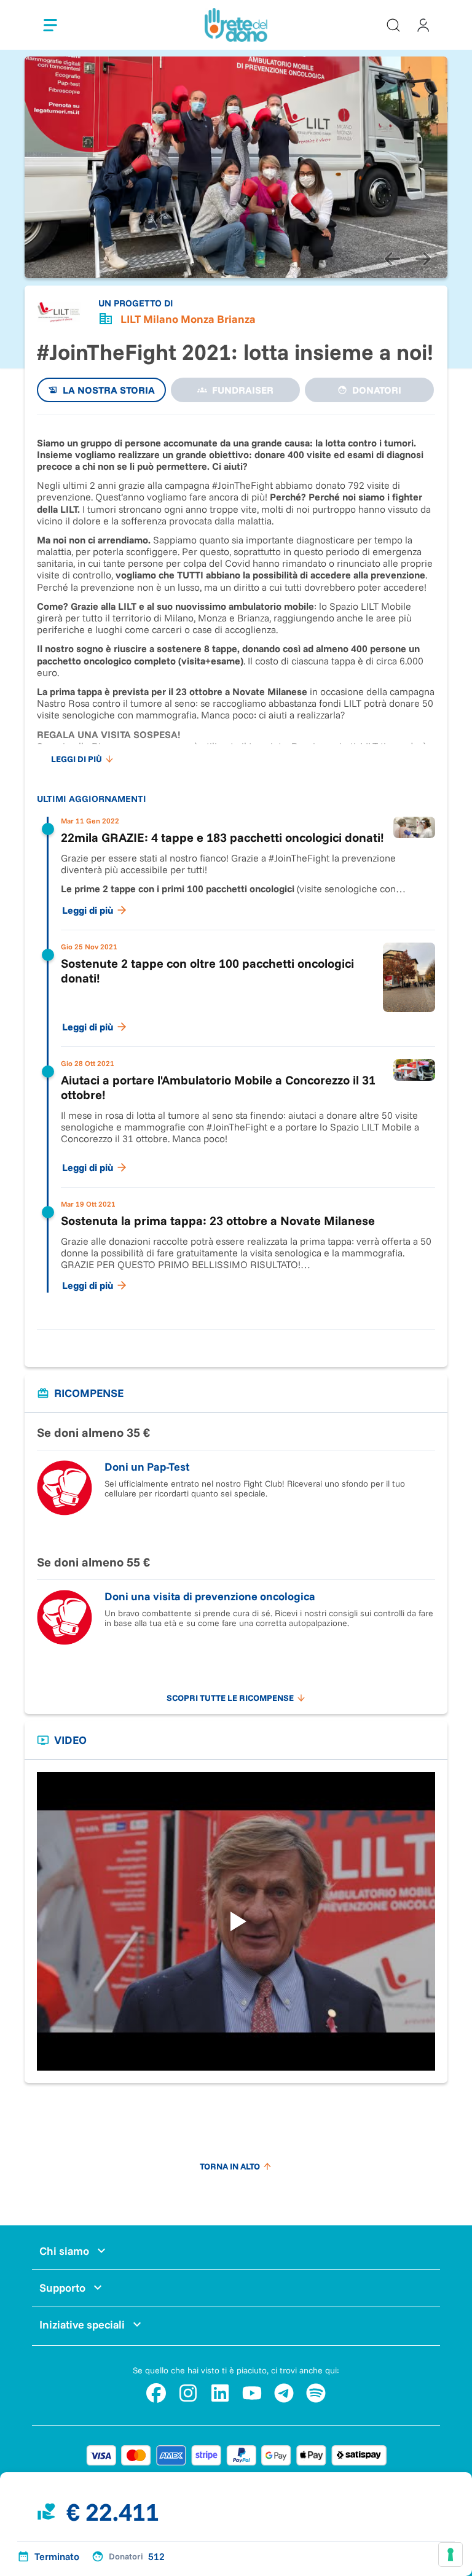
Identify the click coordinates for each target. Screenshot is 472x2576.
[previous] (392, 259)
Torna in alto (230, 2166)
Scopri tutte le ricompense (230, 1698)
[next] (423, 259)
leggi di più (77, 759)
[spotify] (316, 2393)
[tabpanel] (236, 866)
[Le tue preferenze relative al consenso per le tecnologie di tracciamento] (450, 2555)
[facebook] (156, 2393)
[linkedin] (220, 2393)
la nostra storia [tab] (109, 390)
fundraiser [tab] (243, 390)
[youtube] (252, 2393)
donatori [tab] (377, 390)
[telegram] (284, 2393)
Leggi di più (88, 910)
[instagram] (188, 2393)
